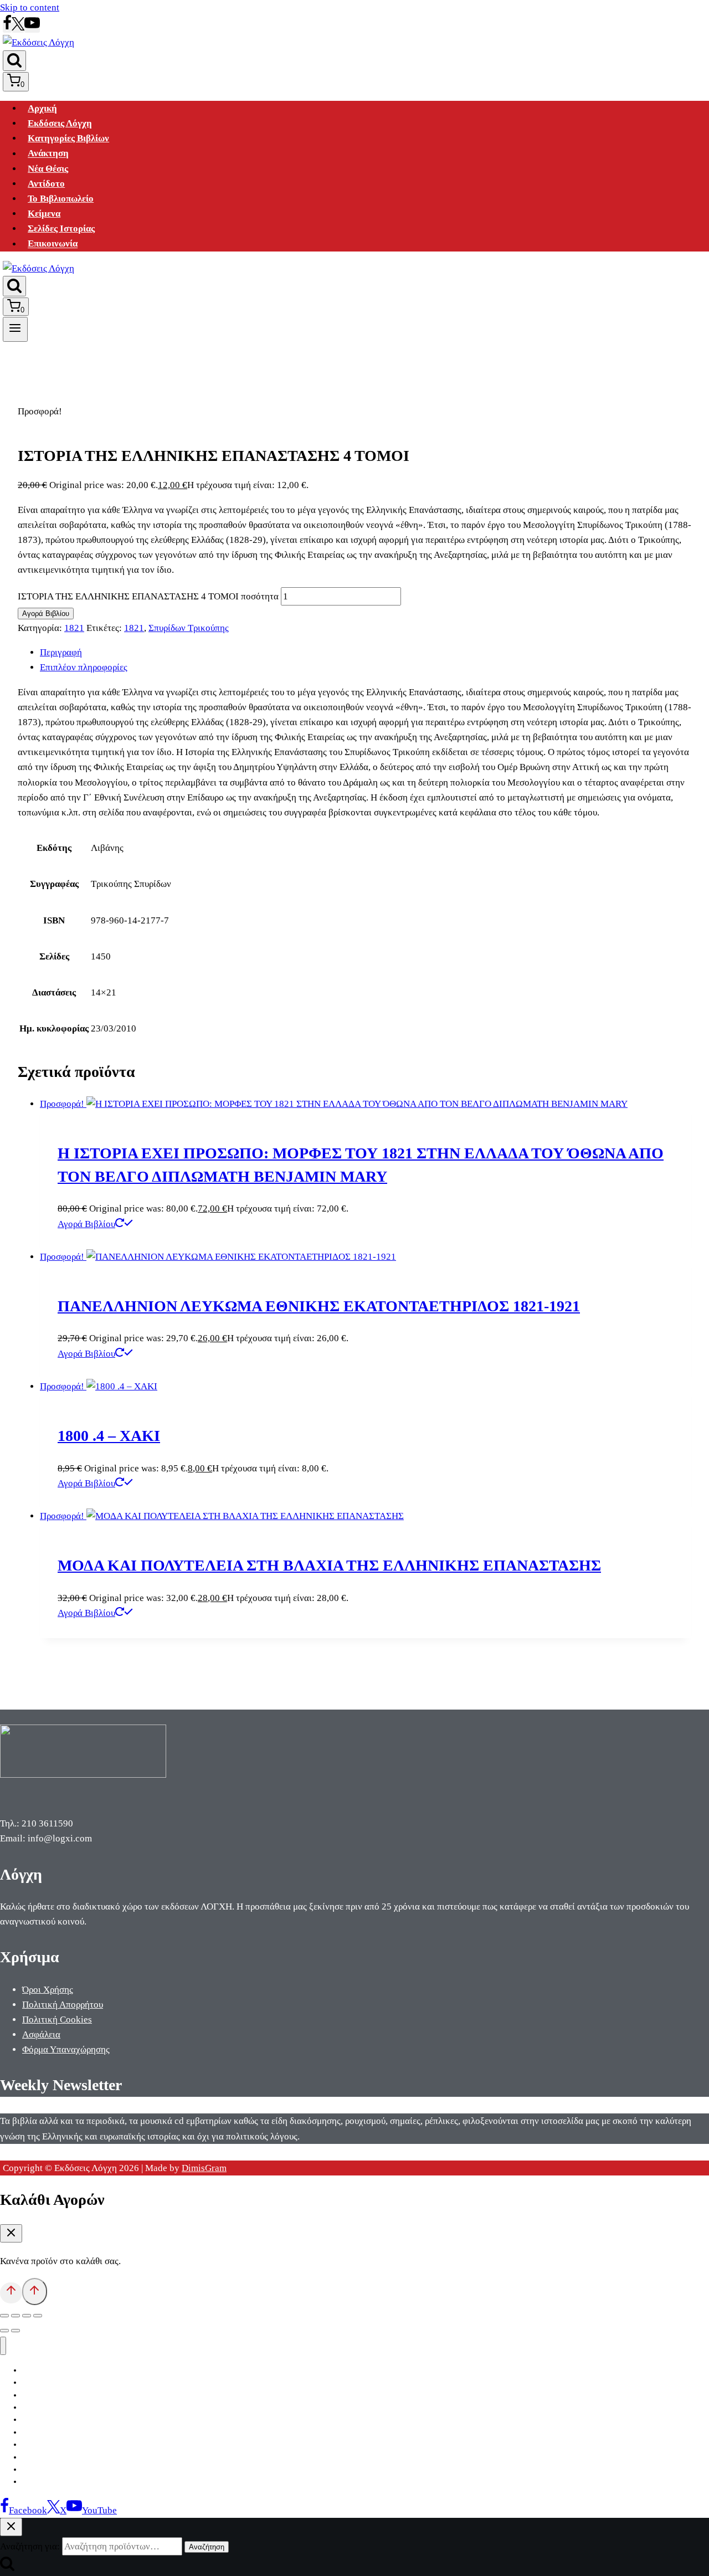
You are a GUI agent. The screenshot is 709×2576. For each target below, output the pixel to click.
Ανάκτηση (48, 154)
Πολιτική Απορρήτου (63, 2005)
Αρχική (42, 108)
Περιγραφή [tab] (61, 652)
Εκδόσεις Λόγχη (60, 123)
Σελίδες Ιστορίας (61, 229)
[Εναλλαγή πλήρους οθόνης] (16, 2316)
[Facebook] (7, 27)
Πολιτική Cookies (57, 2020)
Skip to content (30, 7)
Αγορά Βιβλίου (46, 614)
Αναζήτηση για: (30, 2546)
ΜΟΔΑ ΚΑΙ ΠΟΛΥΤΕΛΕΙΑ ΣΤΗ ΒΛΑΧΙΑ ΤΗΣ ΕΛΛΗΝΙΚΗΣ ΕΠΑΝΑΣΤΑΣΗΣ (329, 1565)
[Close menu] (3, 2346)
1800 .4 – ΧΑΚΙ (109, 1436)
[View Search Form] (14, 61)
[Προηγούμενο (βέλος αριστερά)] (4, 2331)
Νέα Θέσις (48, 169)
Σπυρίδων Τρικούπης (189, 628)
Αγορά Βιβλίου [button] (86, 1224)
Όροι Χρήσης (48, 1990)
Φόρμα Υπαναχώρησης (66, 2049)
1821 (74, 628)
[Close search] (11, 2527)
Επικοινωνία (53, 244)
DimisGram (204, 2168)
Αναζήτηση (207, 2547)
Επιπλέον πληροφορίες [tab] (84, 667)
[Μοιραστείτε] (27, 2316)
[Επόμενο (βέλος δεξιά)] (16, 2331)
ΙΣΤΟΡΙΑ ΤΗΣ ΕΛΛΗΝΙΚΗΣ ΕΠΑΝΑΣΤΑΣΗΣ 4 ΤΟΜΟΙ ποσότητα (148, 596)
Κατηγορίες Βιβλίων (68, 138)
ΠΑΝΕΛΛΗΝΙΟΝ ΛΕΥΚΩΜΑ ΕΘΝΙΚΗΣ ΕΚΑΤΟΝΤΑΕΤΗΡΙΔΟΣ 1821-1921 (319, 1306)
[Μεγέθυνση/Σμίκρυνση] (4, 2316)
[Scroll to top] (11, 2293)
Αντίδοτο (46, 184)
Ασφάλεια (41, 2034)
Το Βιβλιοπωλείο (61, 199)
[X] (18, 27)
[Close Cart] (11, 2233)
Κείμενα (44, 214)
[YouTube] (32, 27)
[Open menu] (15, 329)
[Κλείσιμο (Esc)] (38, 2316)
